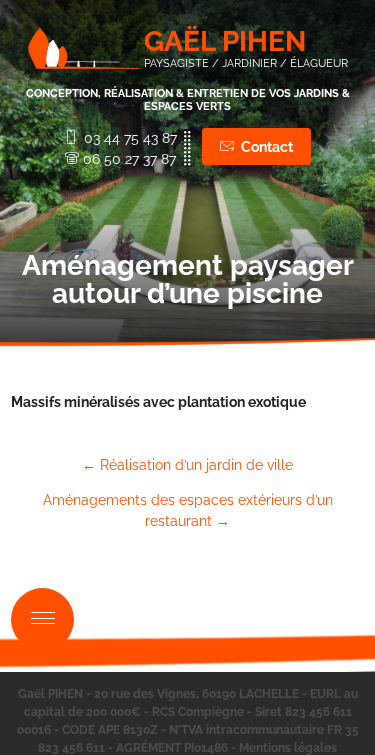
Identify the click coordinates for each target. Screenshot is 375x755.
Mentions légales (288, 748)
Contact (267, 147)
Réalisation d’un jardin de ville (187, 465)
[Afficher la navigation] (42, 619)
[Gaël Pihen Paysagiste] (84, 48)
